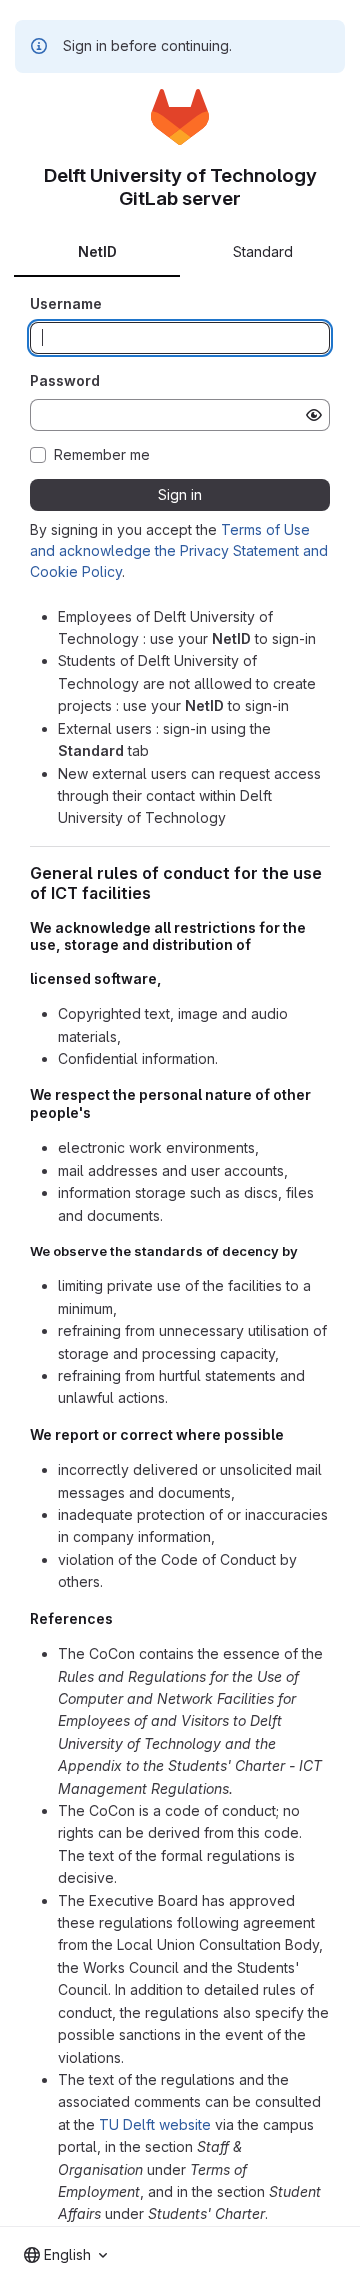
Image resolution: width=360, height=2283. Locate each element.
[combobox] (65, 2255)
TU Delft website (155, 2124)
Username (66, 303)
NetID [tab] (97, 251)
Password (65, 380)
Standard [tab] (263, 251)
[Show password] (314, 415)
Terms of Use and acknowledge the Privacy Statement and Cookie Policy (179, 550)
